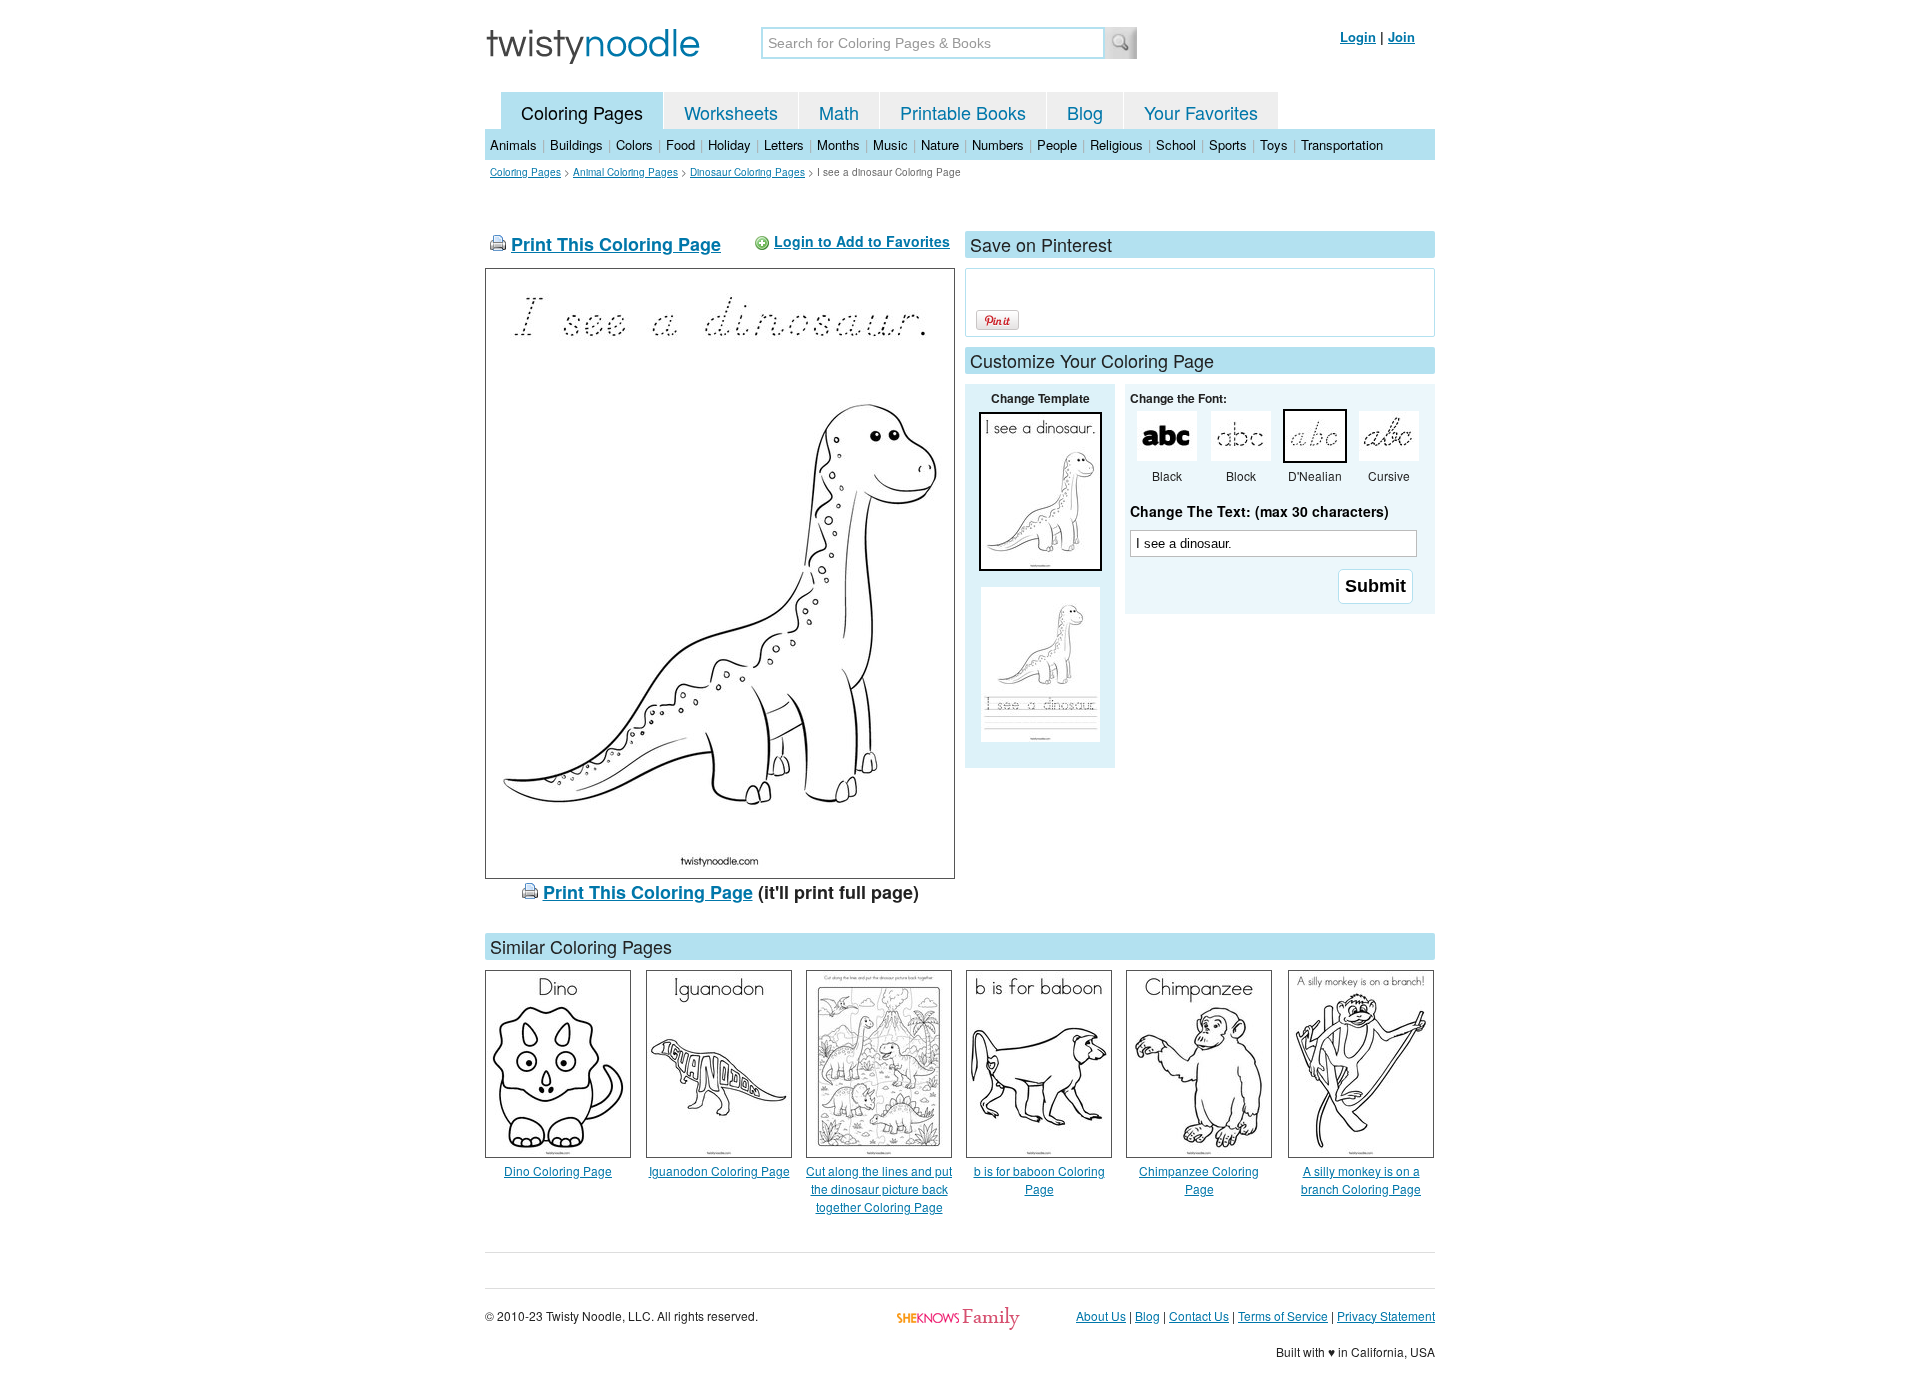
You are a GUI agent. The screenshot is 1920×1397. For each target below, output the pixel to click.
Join (1401, 36)
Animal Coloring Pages (625, 172)
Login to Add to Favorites (862, 241)
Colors (634, 144)
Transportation (1342, 144)
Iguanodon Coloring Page (719, 1170)
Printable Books (963, 112)
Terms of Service (1283, 1315)
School (1176, 144)
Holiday (729, 144)
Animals (513, 144)
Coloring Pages (582, 112)
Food (680, 144)
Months (838, 144)
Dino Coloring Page (558, 1170)
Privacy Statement (1386, 1315)
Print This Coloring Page (616, 244)
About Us (1101, 1315)
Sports (1228, 144)
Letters (784, 144)
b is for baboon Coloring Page (1039, 1179)
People (1057, 144)
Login (1358, 36)
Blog (1085, 112)
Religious (1116, 144)
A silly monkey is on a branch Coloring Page (1361, 1179)
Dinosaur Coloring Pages (747, 172)
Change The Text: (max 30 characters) (1259, 511)
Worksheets (731, 112)
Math (839, 112)
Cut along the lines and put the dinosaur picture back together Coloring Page (879, 1188)
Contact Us (1199, 1315)
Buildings (576, 144)
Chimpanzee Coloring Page (1199, 1179)
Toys (1274, 144)
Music (890, 144)
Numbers (998, 144)
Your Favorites (1201, 112)
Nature (940, 144)
